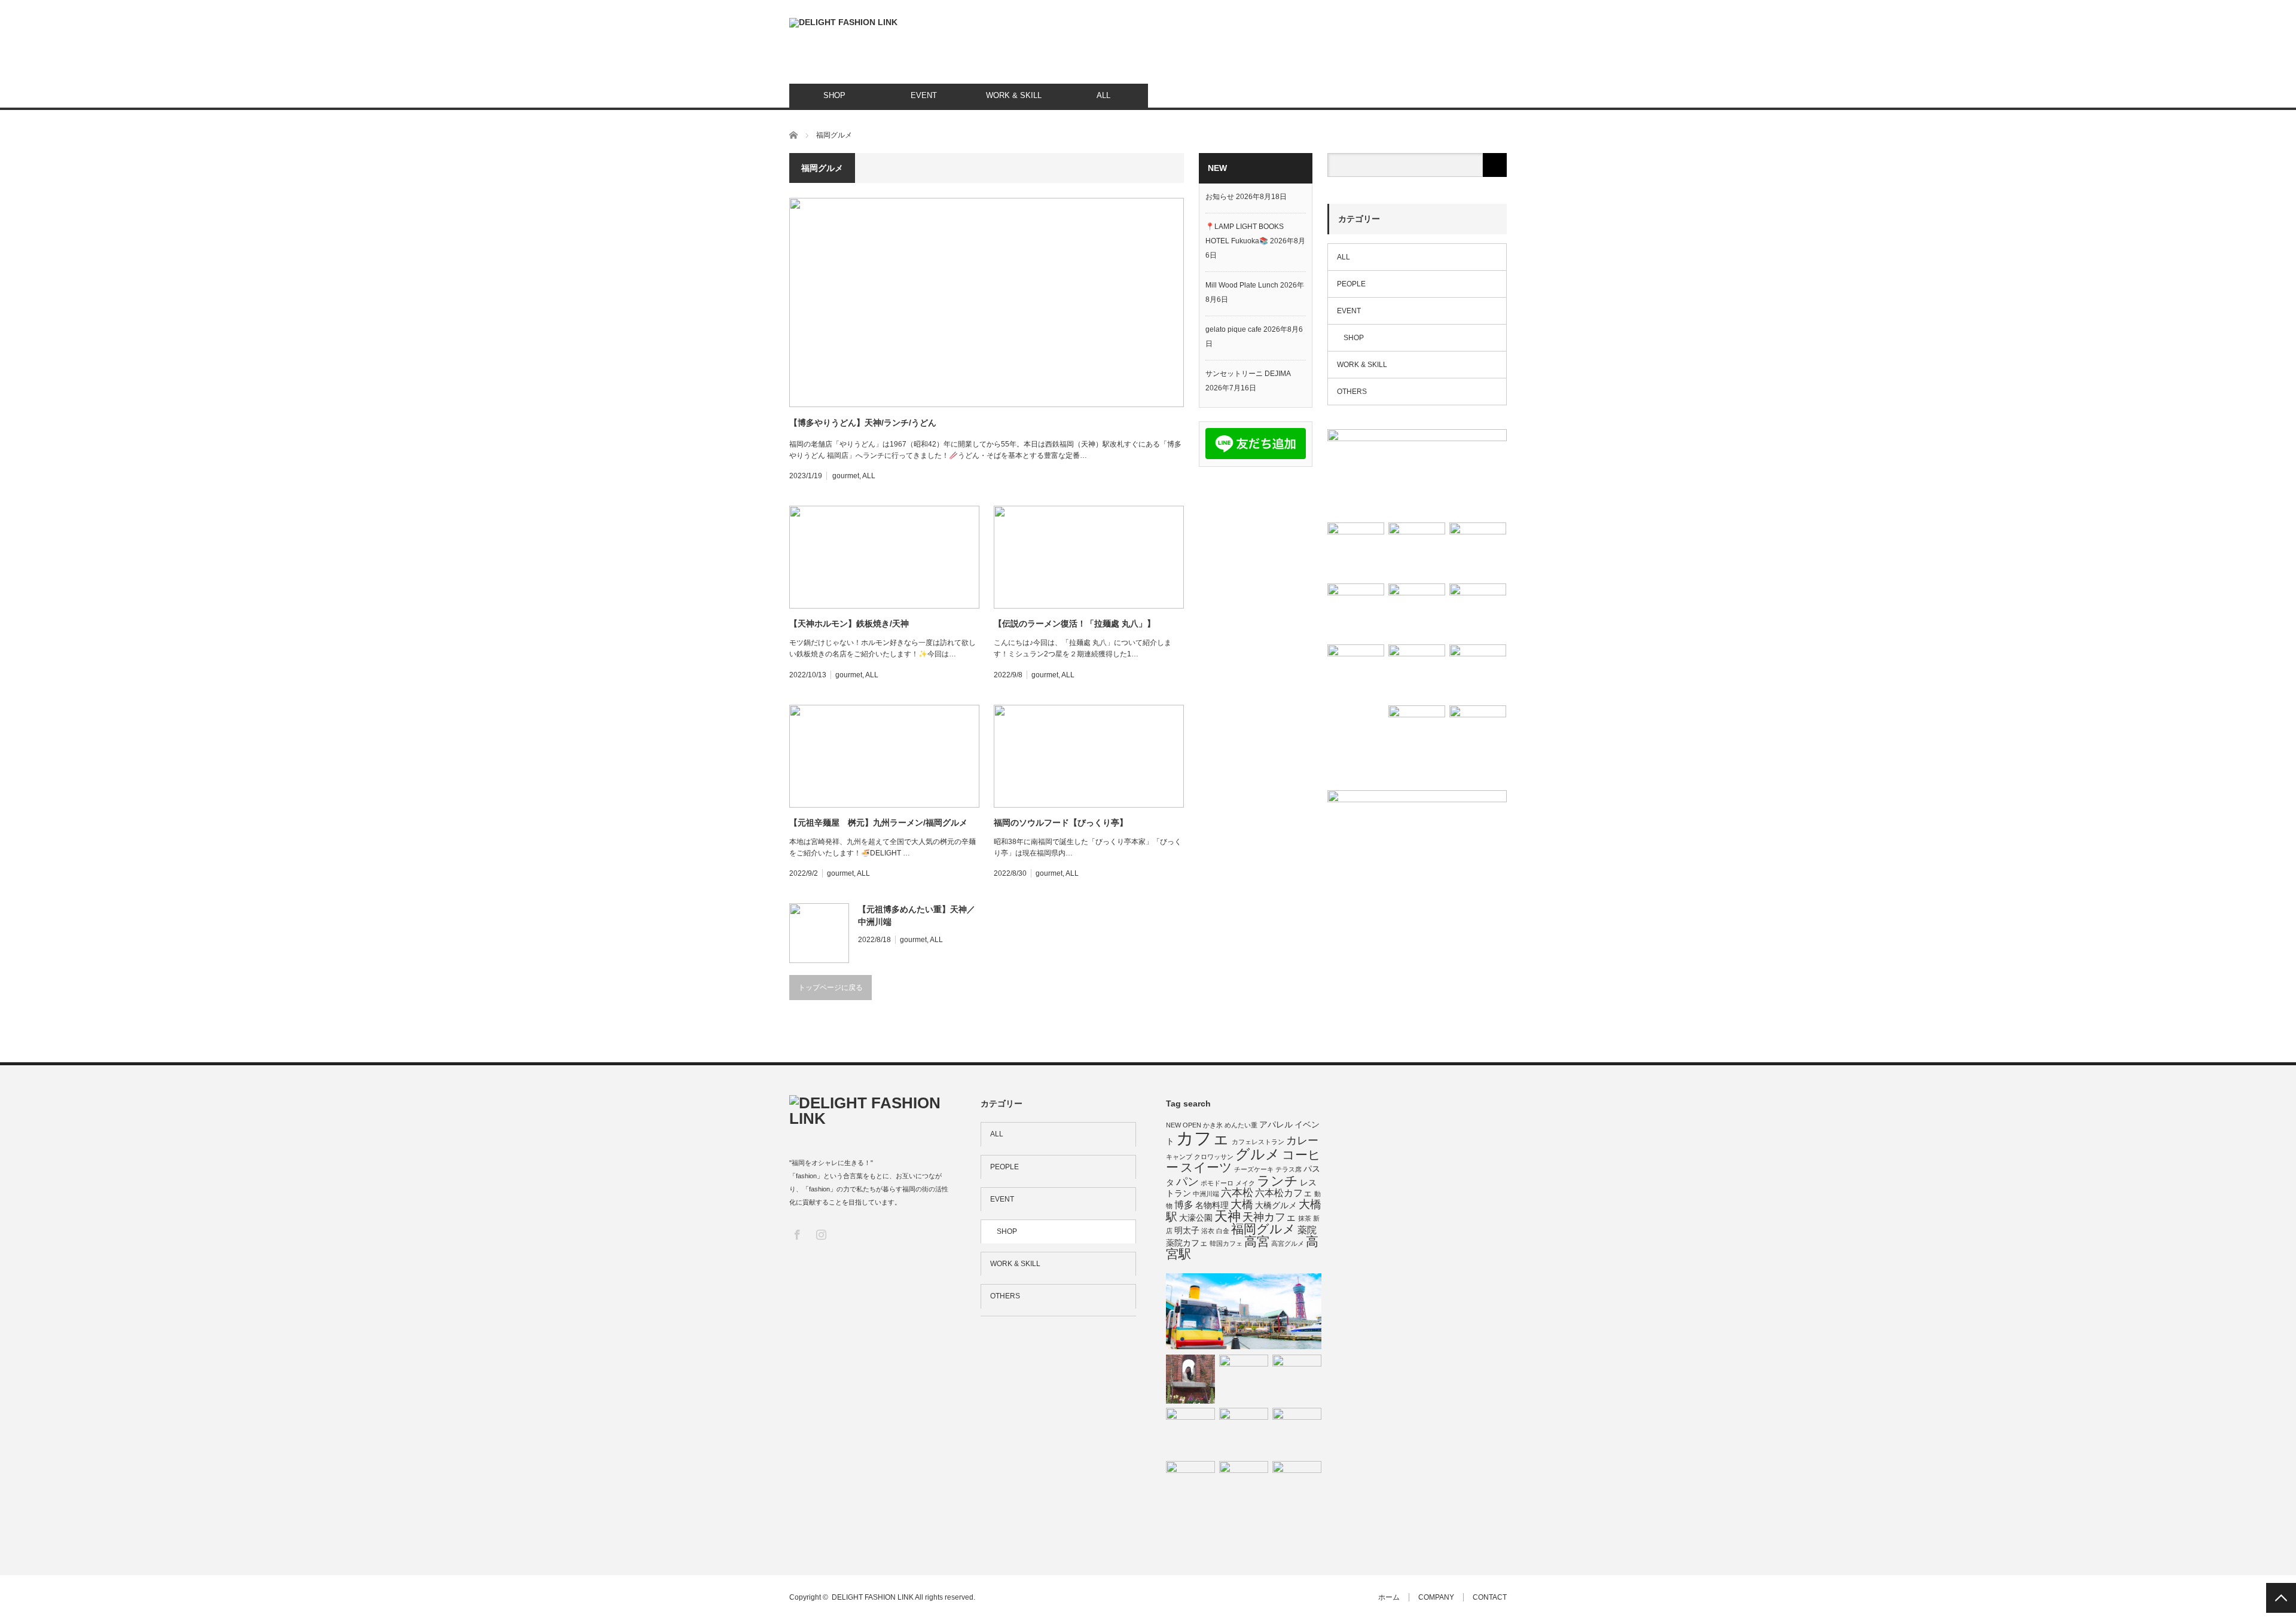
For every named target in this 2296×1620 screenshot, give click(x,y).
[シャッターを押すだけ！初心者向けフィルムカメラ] (1417, 612)
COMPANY (1436, 1597)
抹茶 (1305, 1218)
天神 (1228, 1216)
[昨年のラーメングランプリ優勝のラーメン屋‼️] (1297, 1432)
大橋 (1242, 1204)
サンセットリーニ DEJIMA (1248, 374)
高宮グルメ (1288, 1243)
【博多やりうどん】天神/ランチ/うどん (863, 423)
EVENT (924, 95)
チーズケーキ (1254, 1169)
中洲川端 (1206, 1194)
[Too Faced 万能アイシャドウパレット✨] (1244, 1432)
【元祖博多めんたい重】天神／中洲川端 (917, 916)
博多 (1184, 1205)
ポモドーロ (1217, 1183)
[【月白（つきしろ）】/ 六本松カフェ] (1356, 551)
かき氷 (1213, 1125)
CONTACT (1490, 1597)
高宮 (1257, 1241)
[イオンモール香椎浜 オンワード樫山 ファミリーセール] (1356, 612)
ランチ (1277, 1181)
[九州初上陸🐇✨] (1297, 1485)
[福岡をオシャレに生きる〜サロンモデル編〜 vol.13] (1190, 1432)
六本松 (1237, 1193)
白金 (1223, 1231)
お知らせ (1220, 197)
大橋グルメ (1276, 1205)
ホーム (1389, 1597)
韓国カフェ (1226, 1243)
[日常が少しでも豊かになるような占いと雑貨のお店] (1478, 612)
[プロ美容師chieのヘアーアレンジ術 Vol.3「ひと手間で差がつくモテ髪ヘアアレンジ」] (1244, 1379)
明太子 (1187, 1230)
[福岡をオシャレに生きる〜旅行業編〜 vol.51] (1190, 1379)
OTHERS (1352, 392)
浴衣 (1208, 1231)
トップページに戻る (831, 988)
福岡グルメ (1263, 1229)
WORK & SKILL (1014, 95)
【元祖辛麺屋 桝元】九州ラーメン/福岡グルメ (878, 823)
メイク (1245, 1183)
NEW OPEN (1184, 1125)
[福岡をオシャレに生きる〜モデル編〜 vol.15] (1417, 551)
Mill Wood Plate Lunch (1242, 285)
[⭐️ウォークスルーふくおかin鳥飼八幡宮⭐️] (1417, 673)
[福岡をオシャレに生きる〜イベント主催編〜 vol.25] (1244, 1485)
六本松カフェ (1284, 1193)
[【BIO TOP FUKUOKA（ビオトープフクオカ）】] (1417, 734)
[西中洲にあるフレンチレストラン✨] (1478, 734)
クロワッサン (1214, 1157)
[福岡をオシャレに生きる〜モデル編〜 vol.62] (1297, 1379)
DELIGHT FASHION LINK (873, 1597)
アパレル (1276, 1124)
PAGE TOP (2281, 1598)
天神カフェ (1269, 1217)
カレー (1302, 1141)
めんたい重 (1241, 1125)
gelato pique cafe (1234, 329)
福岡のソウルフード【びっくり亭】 (1061, 823)
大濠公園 (1196, 1218)
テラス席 (1289, 1169)
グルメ (1258, 1154)
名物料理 (1212, 1205)
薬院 (1307, 1230)
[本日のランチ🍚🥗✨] (1478, 673)
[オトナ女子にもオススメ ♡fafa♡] (1478, 551)
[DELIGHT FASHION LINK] (843, 23)
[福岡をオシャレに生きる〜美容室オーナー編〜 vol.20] (1190, 1485)
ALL (1103, 95)
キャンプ (1179, 1157)
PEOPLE (1351, 284)
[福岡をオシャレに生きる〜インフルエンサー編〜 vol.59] (1417, 473)
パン (1187, 1182)
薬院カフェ (1187, 1243)
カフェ (1203, 1138)
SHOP (834, 95)
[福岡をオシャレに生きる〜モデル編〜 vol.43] (1356, 673)
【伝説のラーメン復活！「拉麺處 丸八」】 (1074, 623)
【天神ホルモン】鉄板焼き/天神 (849, 623)
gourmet (846, 476)
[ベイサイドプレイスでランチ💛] (1244, 1312)
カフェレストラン (1258, 1142)
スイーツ (1206, 1167)
